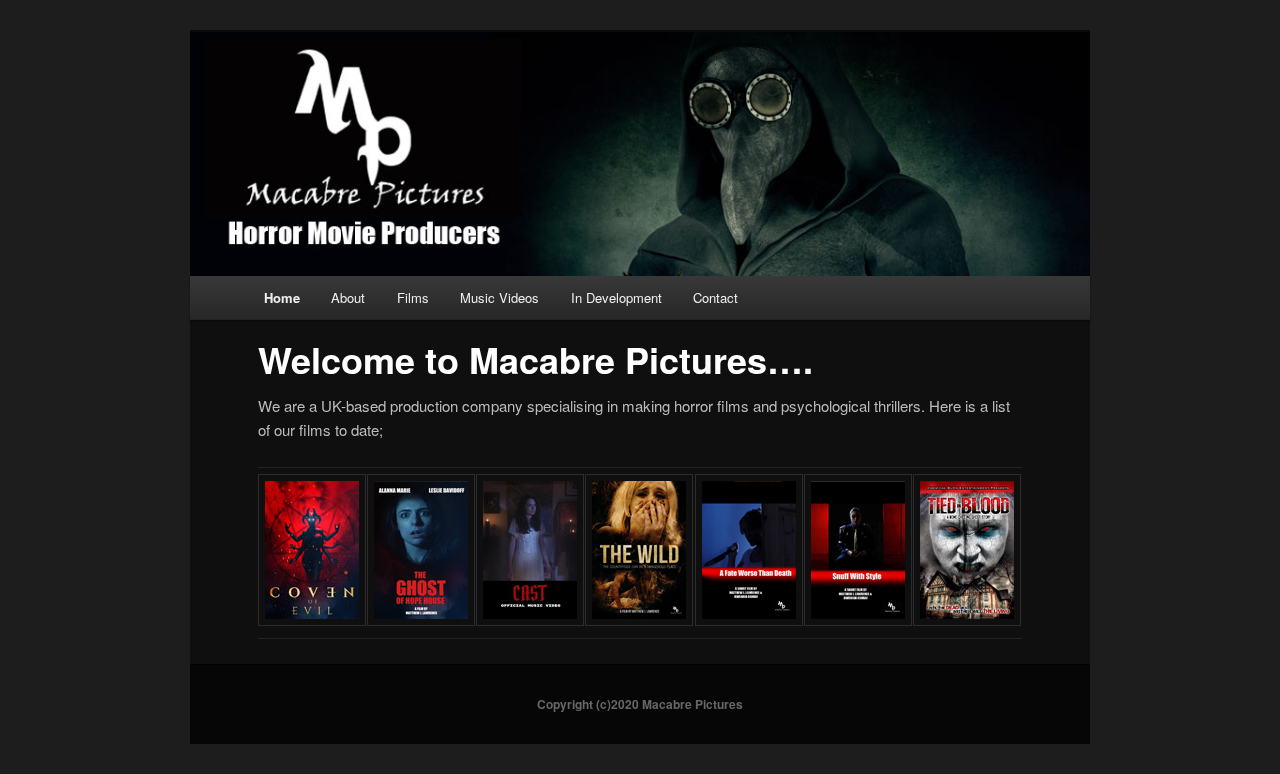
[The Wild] (639, 619)
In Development (616, 297)
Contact (715, 297)
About (348, 297)
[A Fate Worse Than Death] (749, 619)
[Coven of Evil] (312, 619)
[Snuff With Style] (858, 619)
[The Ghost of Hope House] (421, 619)
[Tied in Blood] (967, 619)
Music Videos (499, 297)
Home (282, 297)
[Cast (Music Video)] (530, 619)
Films (413, 297)
